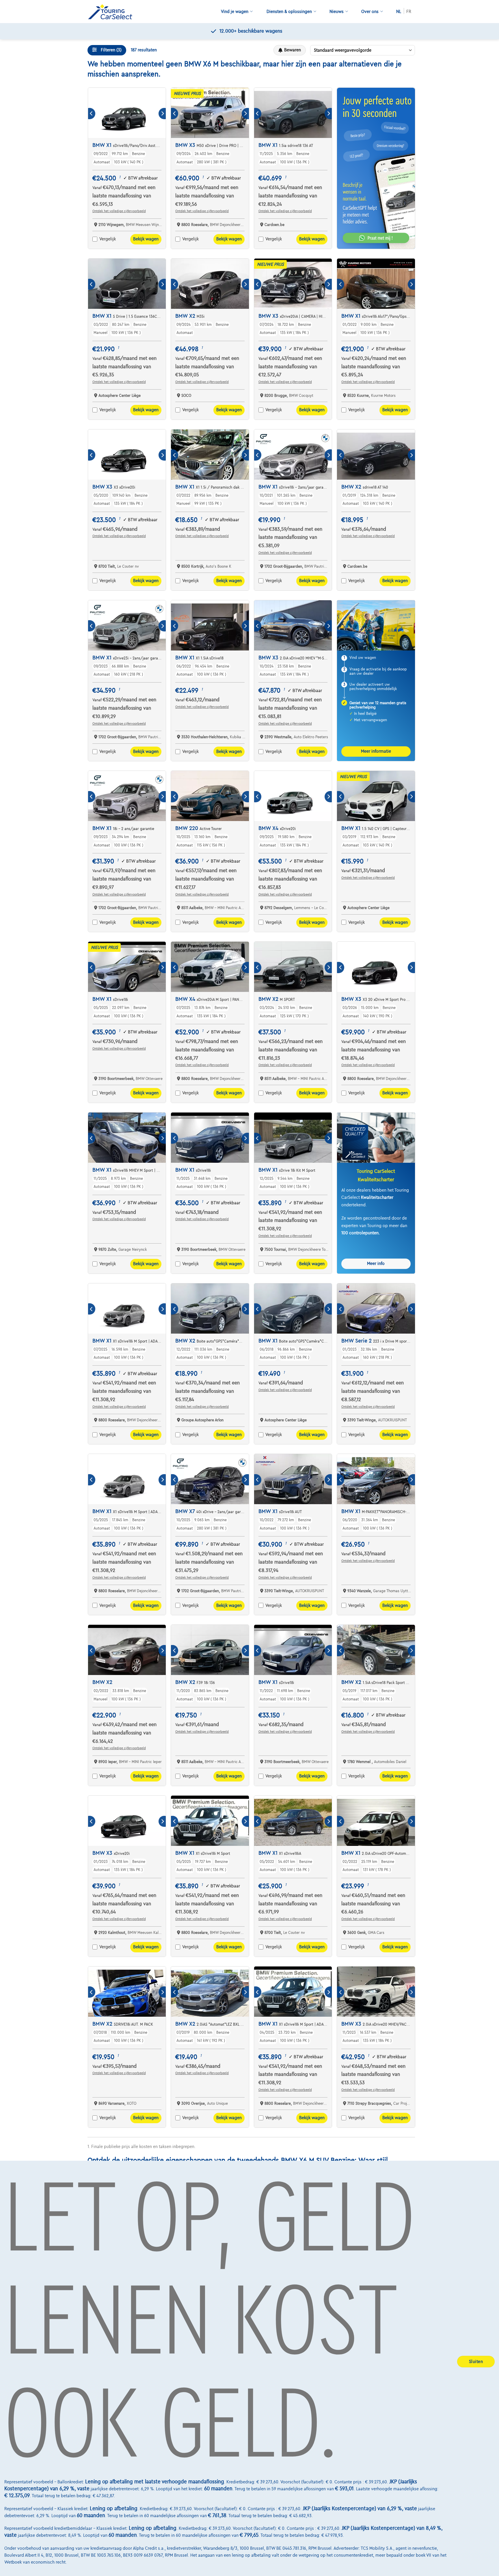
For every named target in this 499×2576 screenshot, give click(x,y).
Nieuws (337, 12)
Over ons (370, 12)
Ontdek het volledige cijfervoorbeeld (119, 211)
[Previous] (92, 114)
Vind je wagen (235, 12)
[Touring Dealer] (112, 12)
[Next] (162, 114)
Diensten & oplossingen (289, 12)
